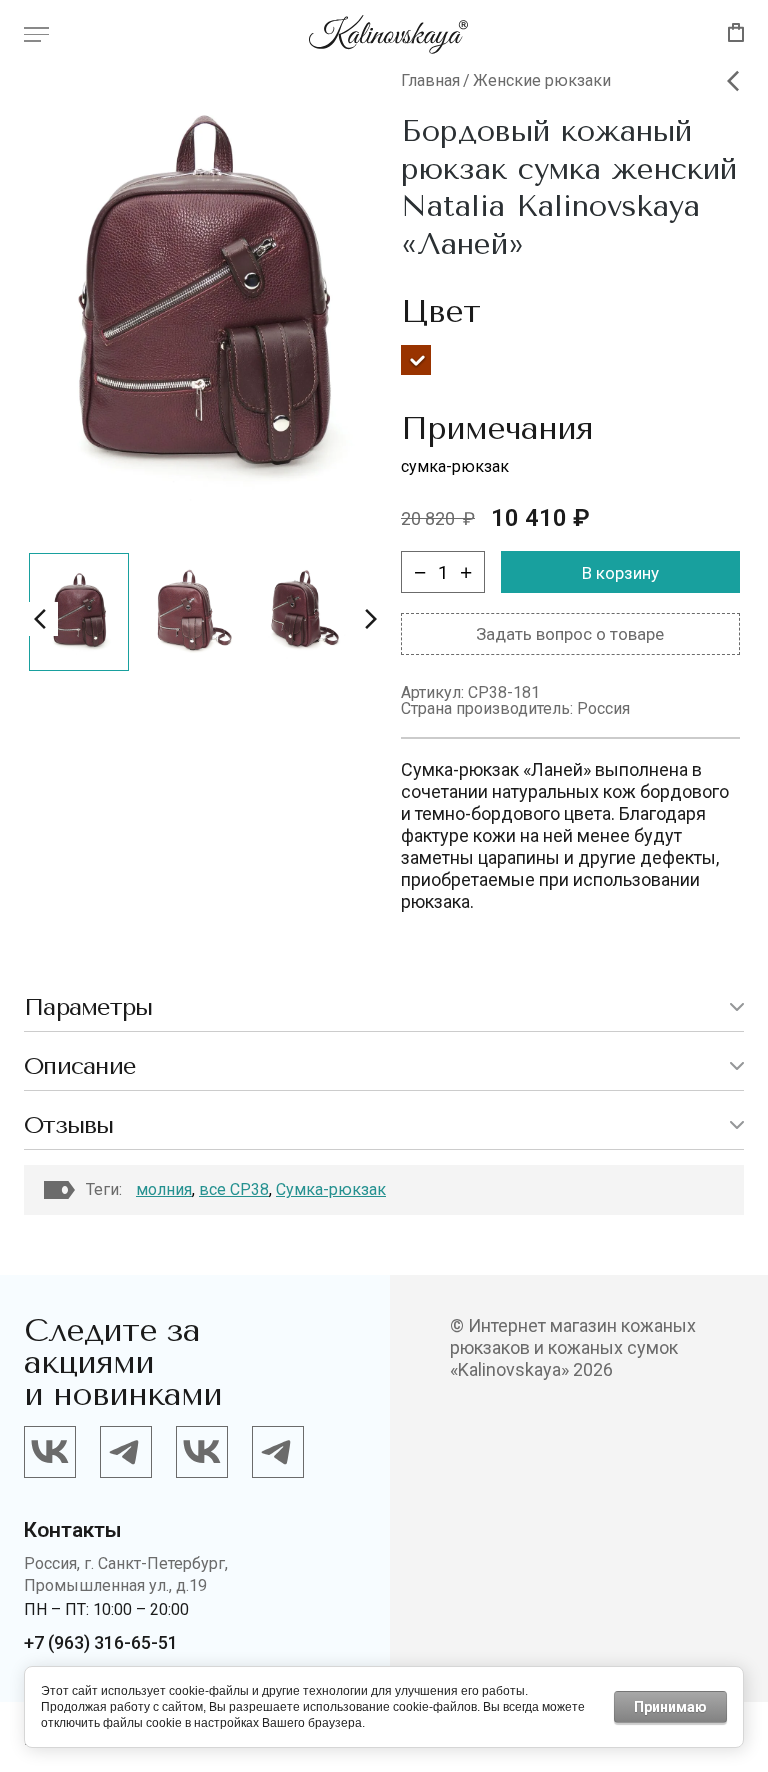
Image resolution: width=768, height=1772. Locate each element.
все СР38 (234, 1189)
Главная (430, 80)
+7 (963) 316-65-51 (101, 1642)
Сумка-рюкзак (331, 1189)
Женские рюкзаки (542, 80)
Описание (79, 1066)
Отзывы (69, 1125)
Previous (41, 619)
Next (370, 619)
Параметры (88, 1007)
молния (164, 1189)
